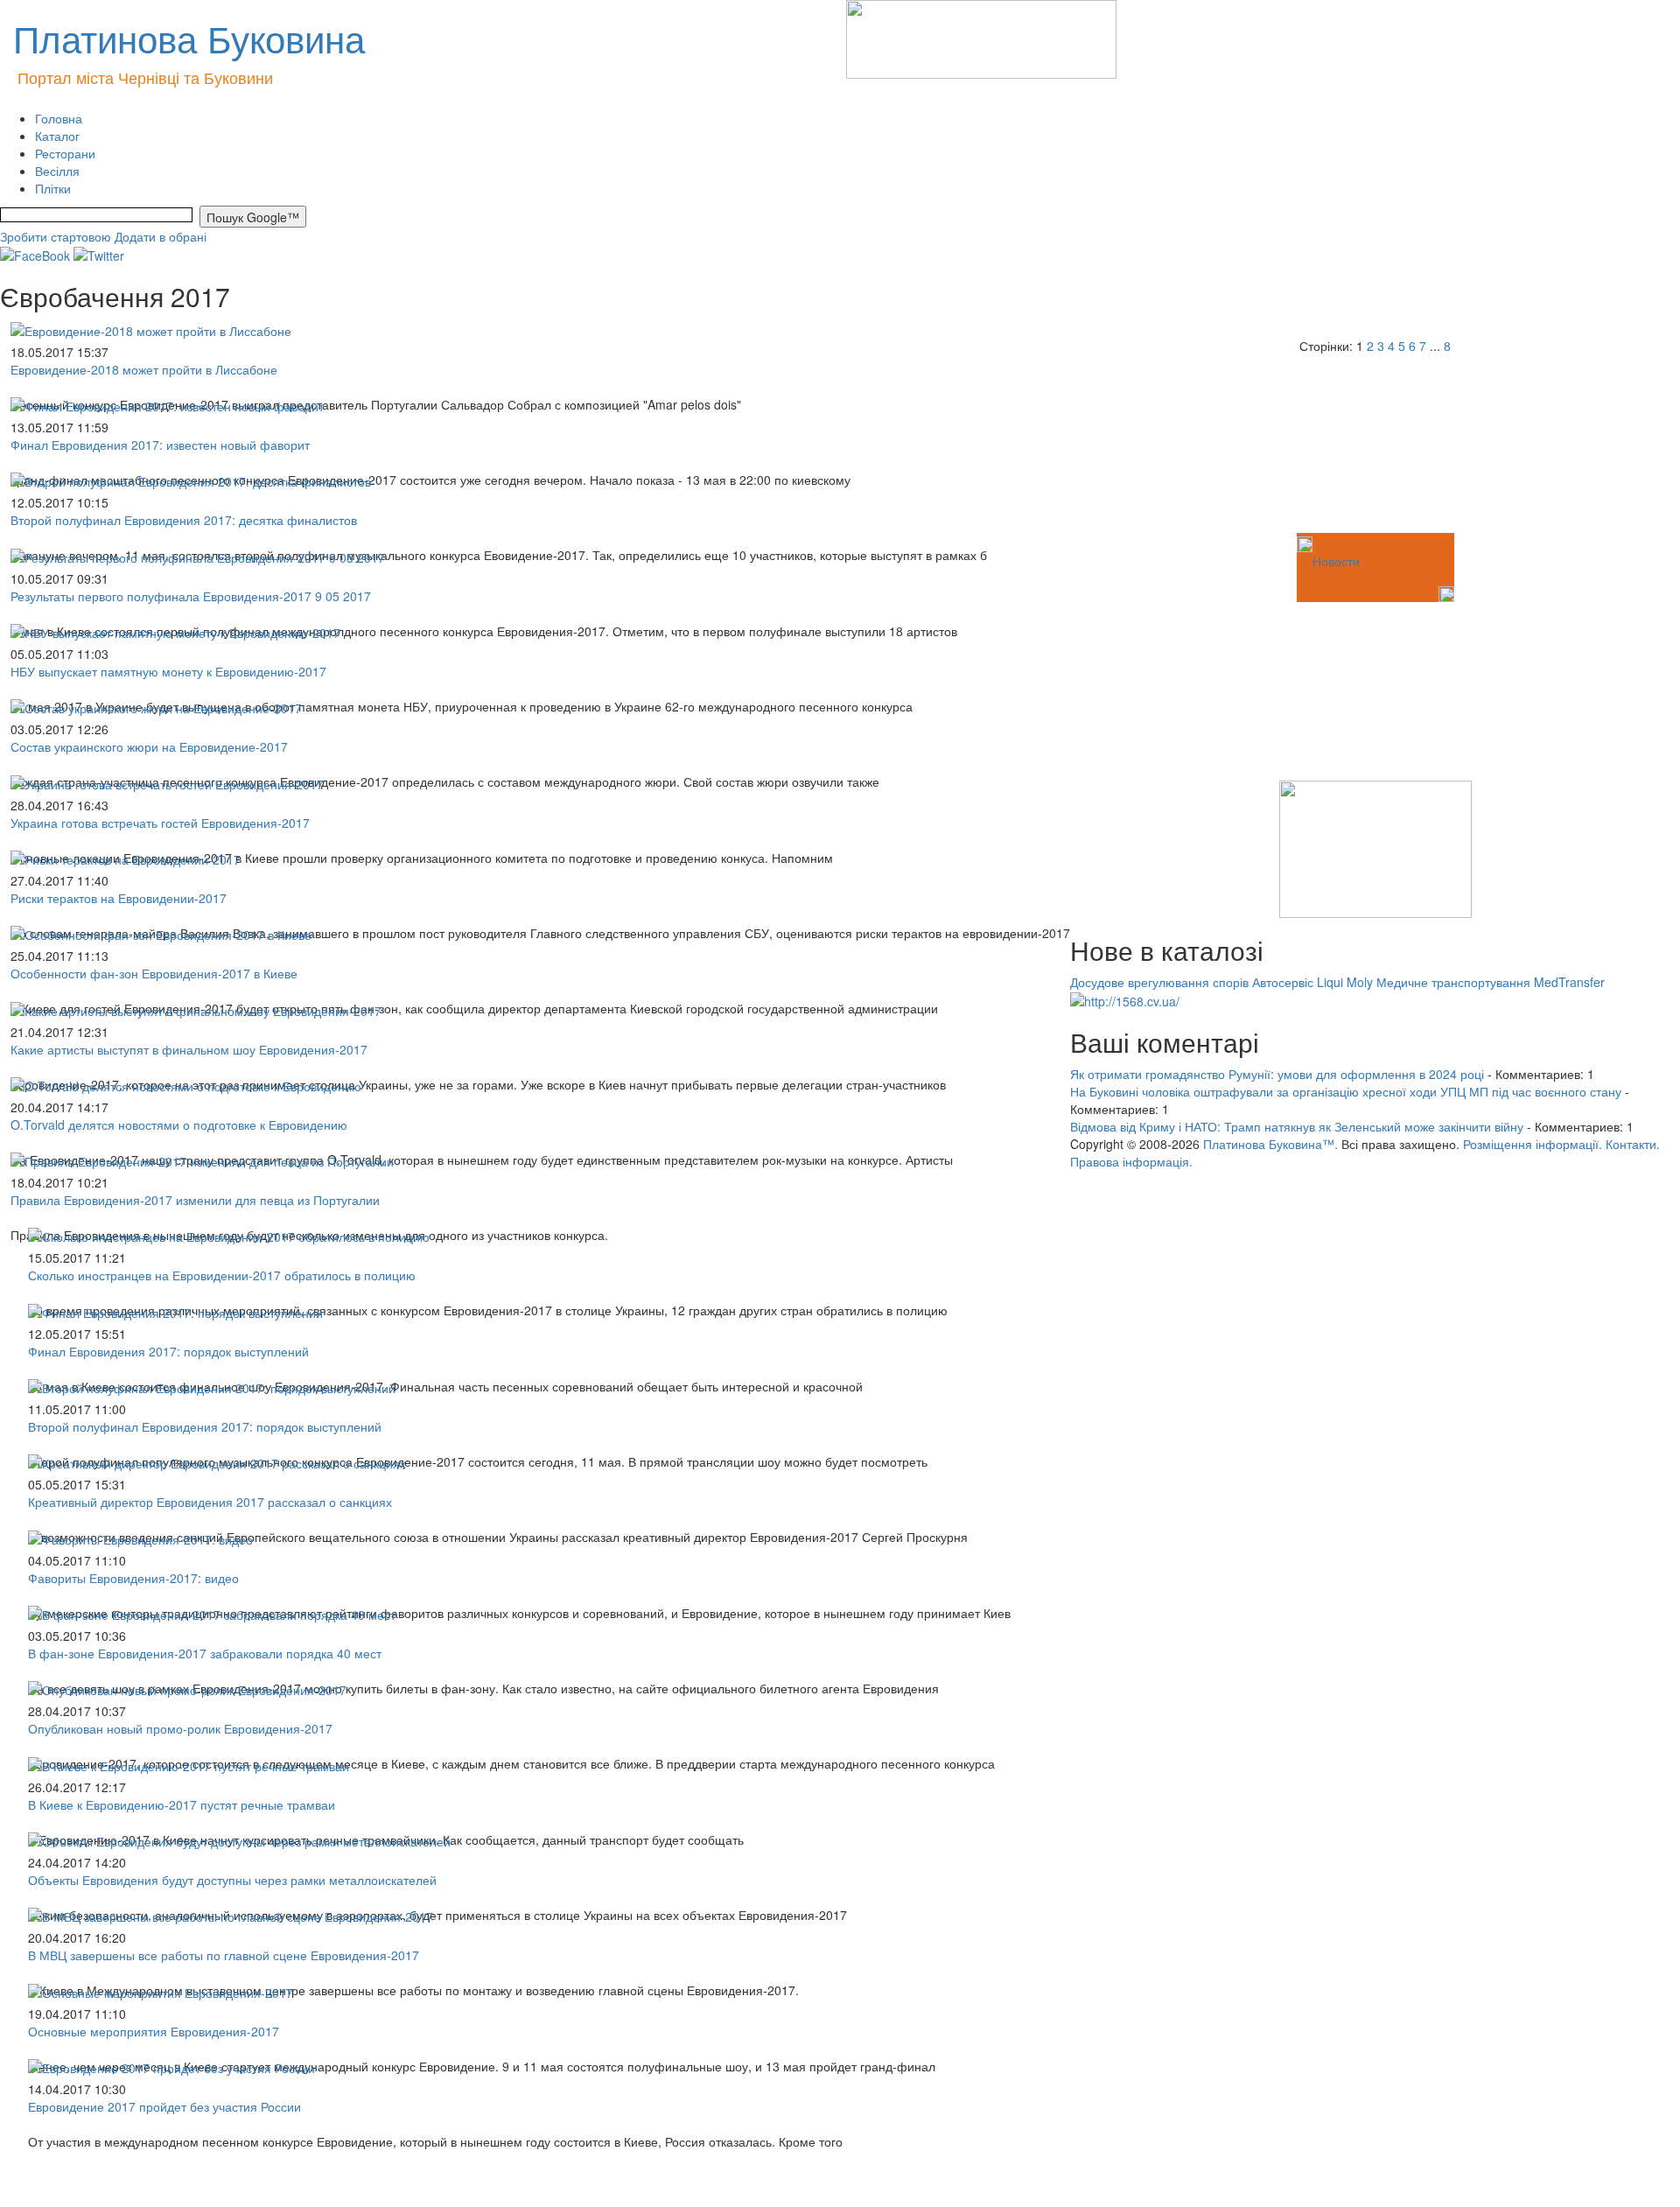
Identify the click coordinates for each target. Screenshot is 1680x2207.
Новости (1336, 561)
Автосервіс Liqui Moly (1312, 982)
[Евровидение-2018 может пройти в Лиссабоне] (151, 328)
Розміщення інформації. (1533, 1144)
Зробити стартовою (56, 236)
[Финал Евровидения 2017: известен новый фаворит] (167, 404)
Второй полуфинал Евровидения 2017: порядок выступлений (205, 1426)
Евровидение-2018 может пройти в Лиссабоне (144, 369)
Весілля (57, 171)
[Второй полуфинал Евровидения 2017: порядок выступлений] (212, 1386)
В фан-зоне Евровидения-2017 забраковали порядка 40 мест (205, 1653)
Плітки (53, 188)
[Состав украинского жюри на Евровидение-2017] (156, 706)
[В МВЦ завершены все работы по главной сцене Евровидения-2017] (231, 1915)
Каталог (57, 136)
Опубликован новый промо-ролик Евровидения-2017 (180, 1728)
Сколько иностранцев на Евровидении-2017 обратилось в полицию (222, 1275)
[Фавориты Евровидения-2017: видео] (140, 1537)
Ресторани (65, 153)
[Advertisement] (1158, 442)
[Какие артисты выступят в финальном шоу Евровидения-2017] (196, 1008)
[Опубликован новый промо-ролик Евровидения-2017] (187, 1688)
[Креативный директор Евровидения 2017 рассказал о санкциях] (217, 1461)
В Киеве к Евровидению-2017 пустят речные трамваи (182, 1804)
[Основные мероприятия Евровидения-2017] (161, 1990)
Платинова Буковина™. (1270, 1144)
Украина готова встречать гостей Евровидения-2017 (160, 823)
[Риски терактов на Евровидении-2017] (126, 858)
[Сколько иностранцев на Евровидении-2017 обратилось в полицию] (229, 1235)
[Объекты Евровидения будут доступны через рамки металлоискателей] (239, 1839)
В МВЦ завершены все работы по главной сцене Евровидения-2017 (224, 1955)
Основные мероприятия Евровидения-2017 (154, 2031)
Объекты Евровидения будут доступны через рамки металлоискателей (232, 1880)
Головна (59, 118)
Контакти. (1633, 1144)
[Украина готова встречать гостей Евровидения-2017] (167, 781)
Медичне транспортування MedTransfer (1491, 982)
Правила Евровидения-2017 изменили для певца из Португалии (195, 1200)
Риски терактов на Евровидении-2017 (119, 898)
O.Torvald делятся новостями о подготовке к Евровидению (179, 1125)
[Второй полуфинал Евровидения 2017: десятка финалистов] (191, 480)
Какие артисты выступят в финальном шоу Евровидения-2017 (189, 1049)
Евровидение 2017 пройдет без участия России (164, 2106)
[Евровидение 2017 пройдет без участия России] (171, 2066)
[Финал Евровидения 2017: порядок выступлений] (175, 1310)
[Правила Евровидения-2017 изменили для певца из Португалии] (202, 1160)
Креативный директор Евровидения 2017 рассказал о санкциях (210, 1502)
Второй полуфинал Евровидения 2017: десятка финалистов (184, 520)
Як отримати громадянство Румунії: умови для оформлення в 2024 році (1277, 1074)
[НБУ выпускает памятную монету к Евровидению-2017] (175, 631)
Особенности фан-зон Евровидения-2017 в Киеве (154, 973)
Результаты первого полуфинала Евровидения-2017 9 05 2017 (191, 596)
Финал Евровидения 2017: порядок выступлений (168, 1351)
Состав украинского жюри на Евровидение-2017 (149, 746)
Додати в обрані (161, 236)
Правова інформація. (1131, 1161)
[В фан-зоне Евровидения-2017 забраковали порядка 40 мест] (212, 1613)
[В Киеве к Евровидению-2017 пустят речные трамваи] (189, 1763)
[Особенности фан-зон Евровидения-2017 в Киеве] (161, 933)
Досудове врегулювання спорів (1159, 982)
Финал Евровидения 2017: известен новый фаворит (160, 445)
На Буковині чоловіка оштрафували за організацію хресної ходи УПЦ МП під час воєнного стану (1346, 1091)
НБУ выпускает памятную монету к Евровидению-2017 (168, 671)
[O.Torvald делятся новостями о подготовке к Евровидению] (186, 1084)
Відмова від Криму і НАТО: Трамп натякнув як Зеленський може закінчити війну (1297, 1126)
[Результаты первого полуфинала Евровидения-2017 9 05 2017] (198, 555)
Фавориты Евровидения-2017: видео (133, 1578)
